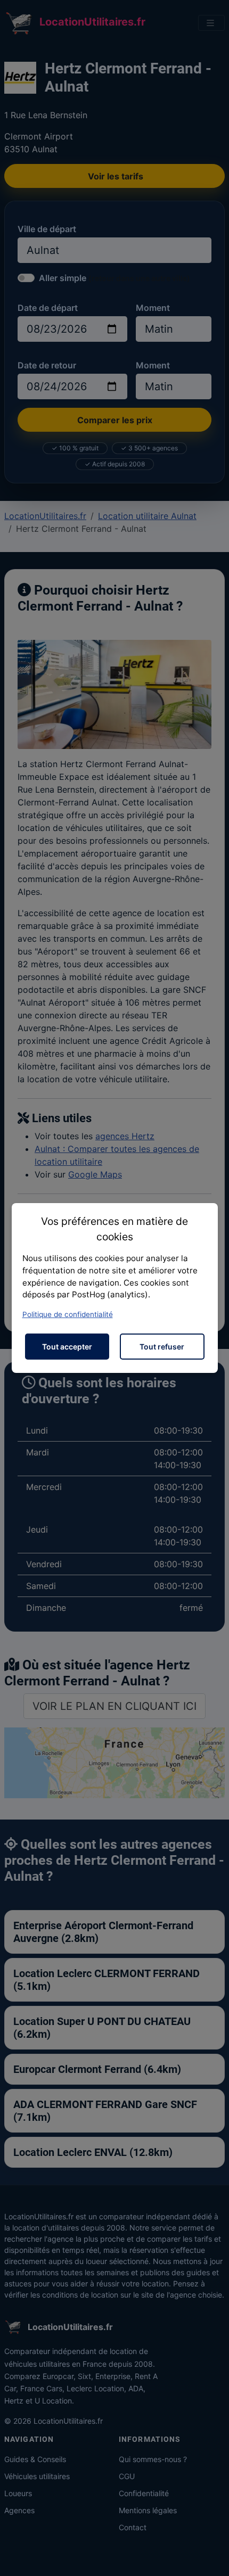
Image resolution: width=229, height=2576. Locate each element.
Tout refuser (162, 1347)
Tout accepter (67, 1347)
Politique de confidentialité (68, 1314)
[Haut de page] (210, 2556)
